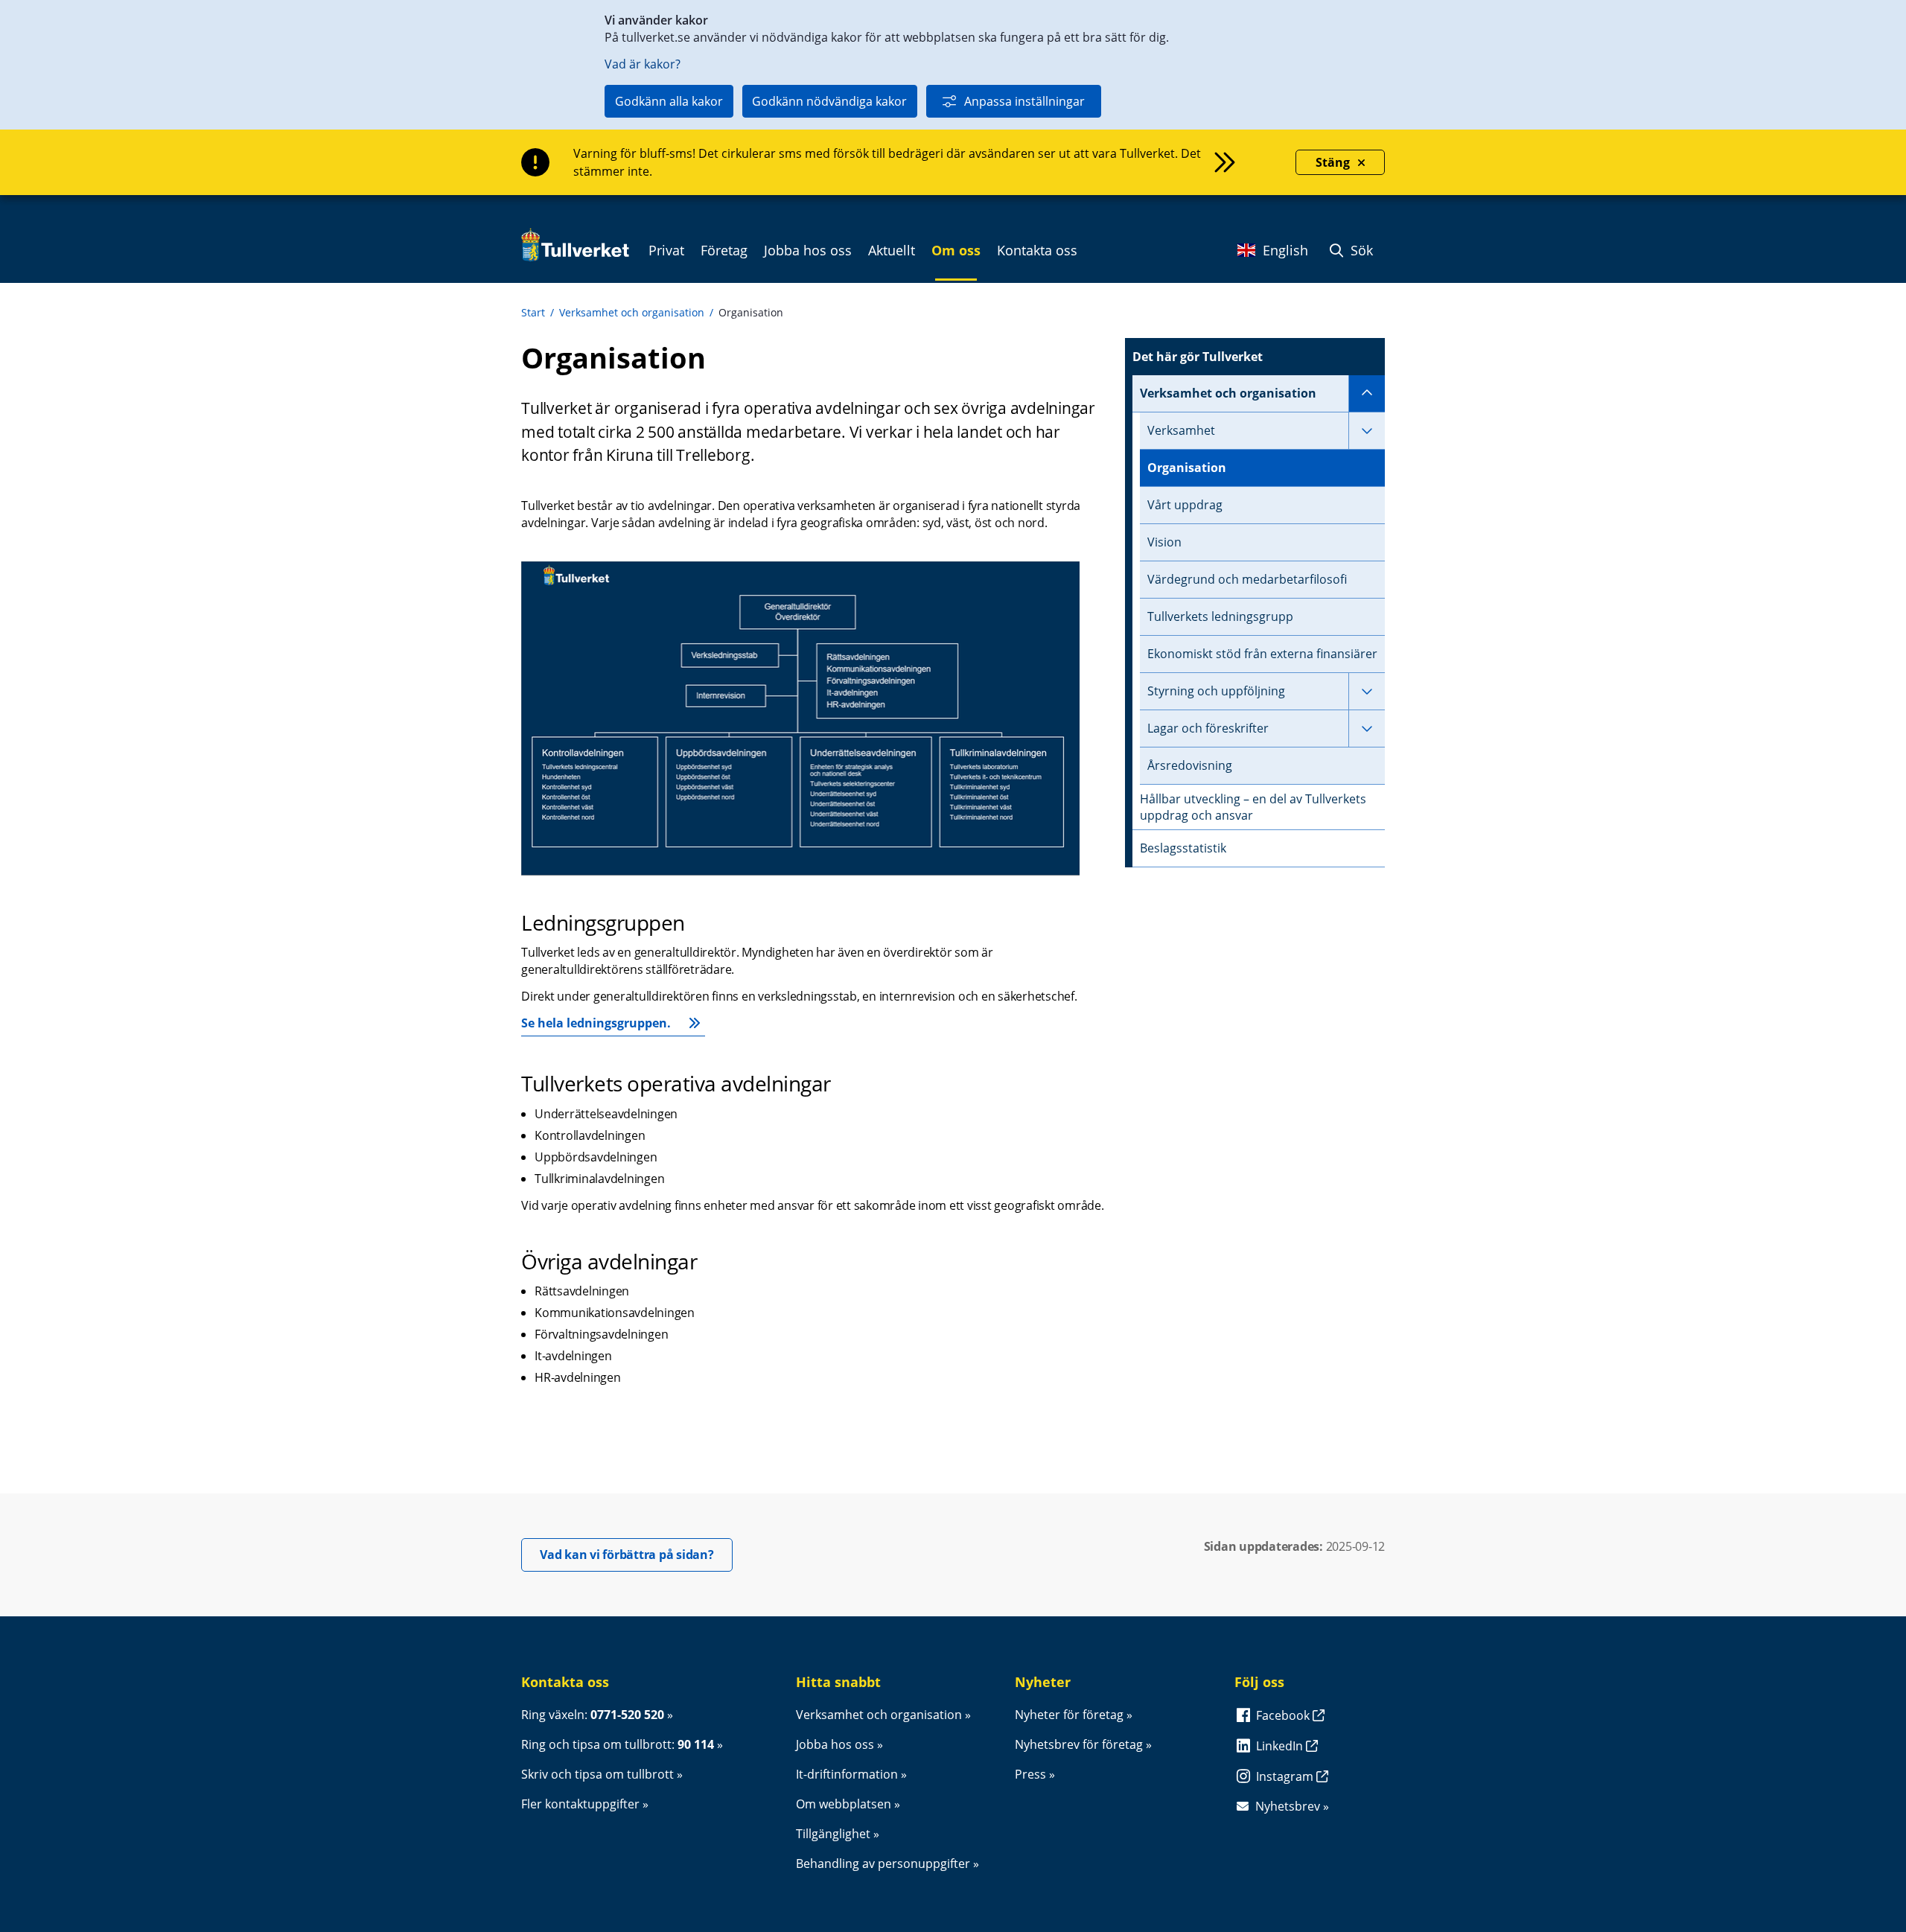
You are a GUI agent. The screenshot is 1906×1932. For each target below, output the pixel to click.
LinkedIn (1281, 1746)
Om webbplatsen (844, 1804)
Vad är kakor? (643, 64)
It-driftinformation (847, 1774)
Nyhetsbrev (1288, 1806)
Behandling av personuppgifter (883, 1864)
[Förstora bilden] (800, 871)
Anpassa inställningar (1024, 101)
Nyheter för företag (1069, 1715)
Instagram (1286, 1776)
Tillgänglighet (833, 1834)
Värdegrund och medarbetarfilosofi (1247, 579)
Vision (1164, 542)
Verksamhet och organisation (632, 312)
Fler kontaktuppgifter (580, 1804)
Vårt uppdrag (1185, 505)
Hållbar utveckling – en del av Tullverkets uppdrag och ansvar (1253, 807)
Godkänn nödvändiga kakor (829, 101)
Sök (1360, 250)
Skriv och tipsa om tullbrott (597, 1774)
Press (1030, 1774)
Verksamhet (1181, 430)
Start (533, 312)
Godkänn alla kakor (669, 101)
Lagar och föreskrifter (1208, 728)
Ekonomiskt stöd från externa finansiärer (1262, 654)
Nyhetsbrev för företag (1079, 1744)
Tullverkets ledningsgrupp (1220, 616)
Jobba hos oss (835, 1744)
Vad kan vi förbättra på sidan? (636, 1554)
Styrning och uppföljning (1216, 691)
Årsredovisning (1190, 765)
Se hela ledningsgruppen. (596, 1023)
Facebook (1284, 1715)
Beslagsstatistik (1183, 848)
